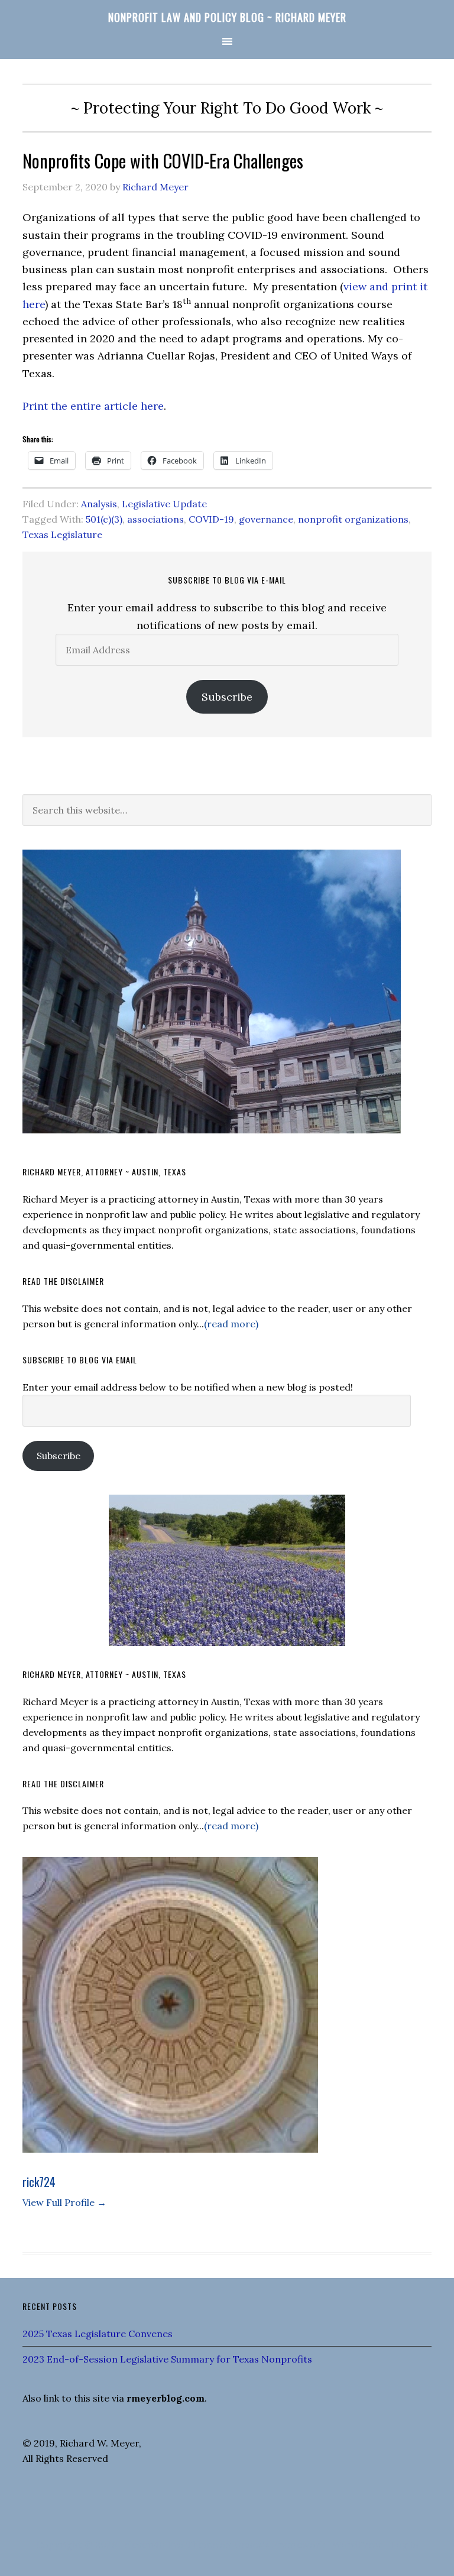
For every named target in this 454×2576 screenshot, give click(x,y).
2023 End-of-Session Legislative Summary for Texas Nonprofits (167, 2359)
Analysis (99, 504)
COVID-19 (211, 519)
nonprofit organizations (353, 519)
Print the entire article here (93, 406)
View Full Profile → (64, 2202)
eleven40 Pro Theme (171, 2545)
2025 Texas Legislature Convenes (98, 2334)
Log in (404, 2545)
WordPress (358, 2545)
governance (266, 519)
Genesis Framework (280, 2545)
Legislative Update (164, 504)
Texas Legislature (62, 534)
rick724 (39, 2182)
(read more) (231, 1324)
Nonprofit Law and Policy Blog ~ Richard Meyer (227, 17)
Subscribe (227, 697)
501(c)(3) (104, 519)
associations (155, 519)
